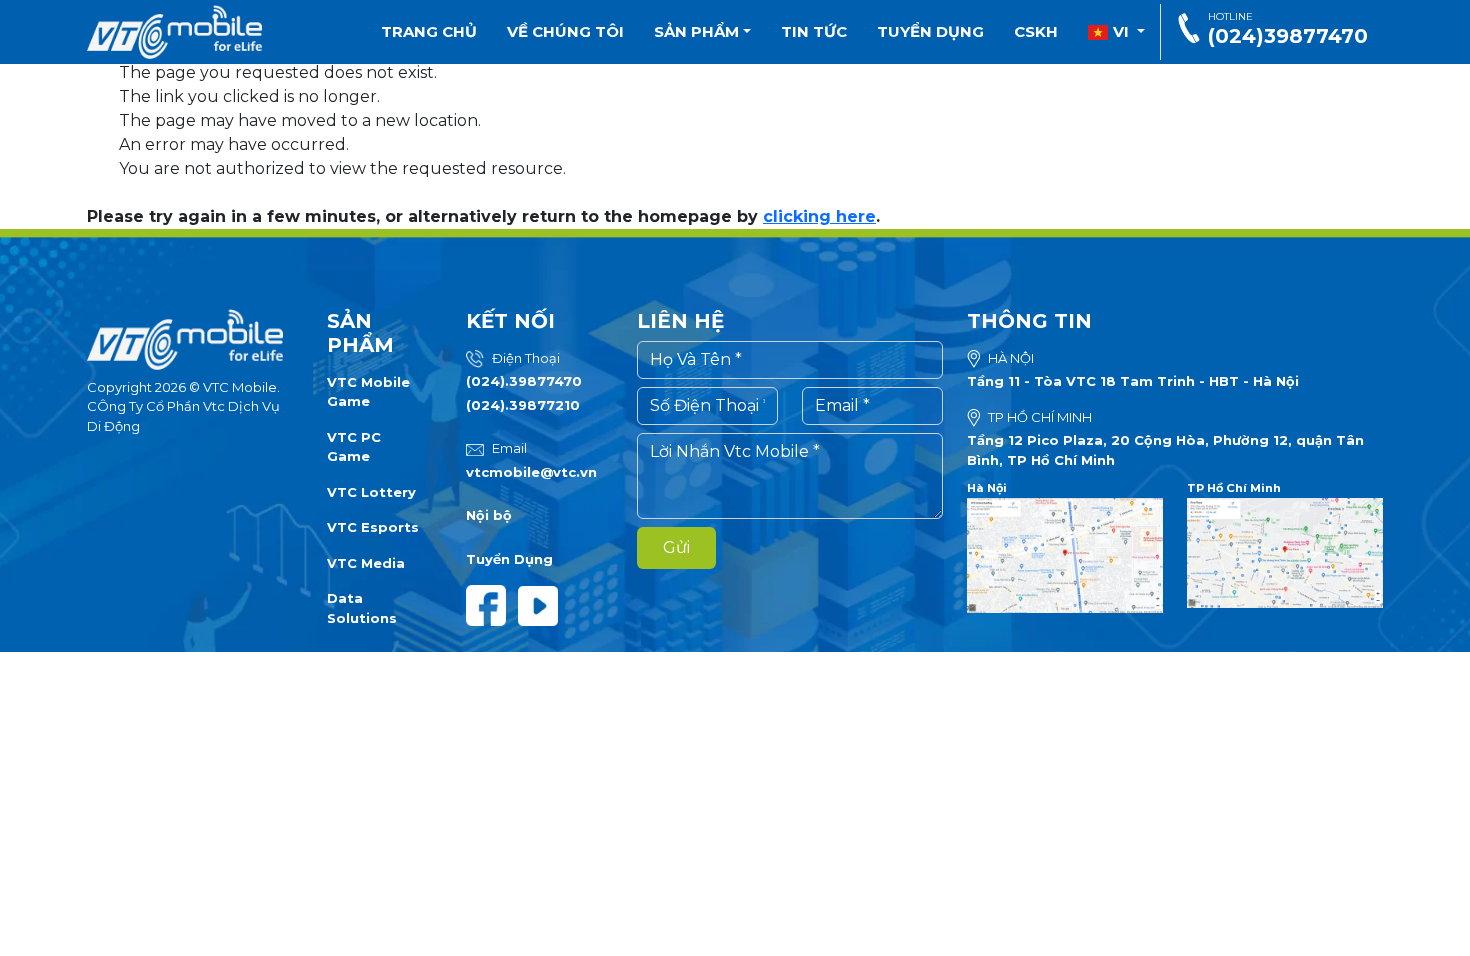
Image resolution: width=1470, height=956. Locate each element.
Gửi (676, 547)
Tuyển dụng (930, 31)
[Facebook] (492, 604)
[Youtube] (542, 604)
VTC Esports (373, 527)
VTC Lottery (371, 492)
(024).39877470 (524, 381)
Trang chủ (429, 31)
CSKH (1036, 31)
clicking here (819, 216)
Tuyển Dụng (509, 559)
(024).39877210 (523, 405)
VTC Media (366, 563)
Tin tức (814, 31)
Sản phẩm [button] (698, 31)
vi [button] (1121, 31)
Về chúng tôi (565, 31)
